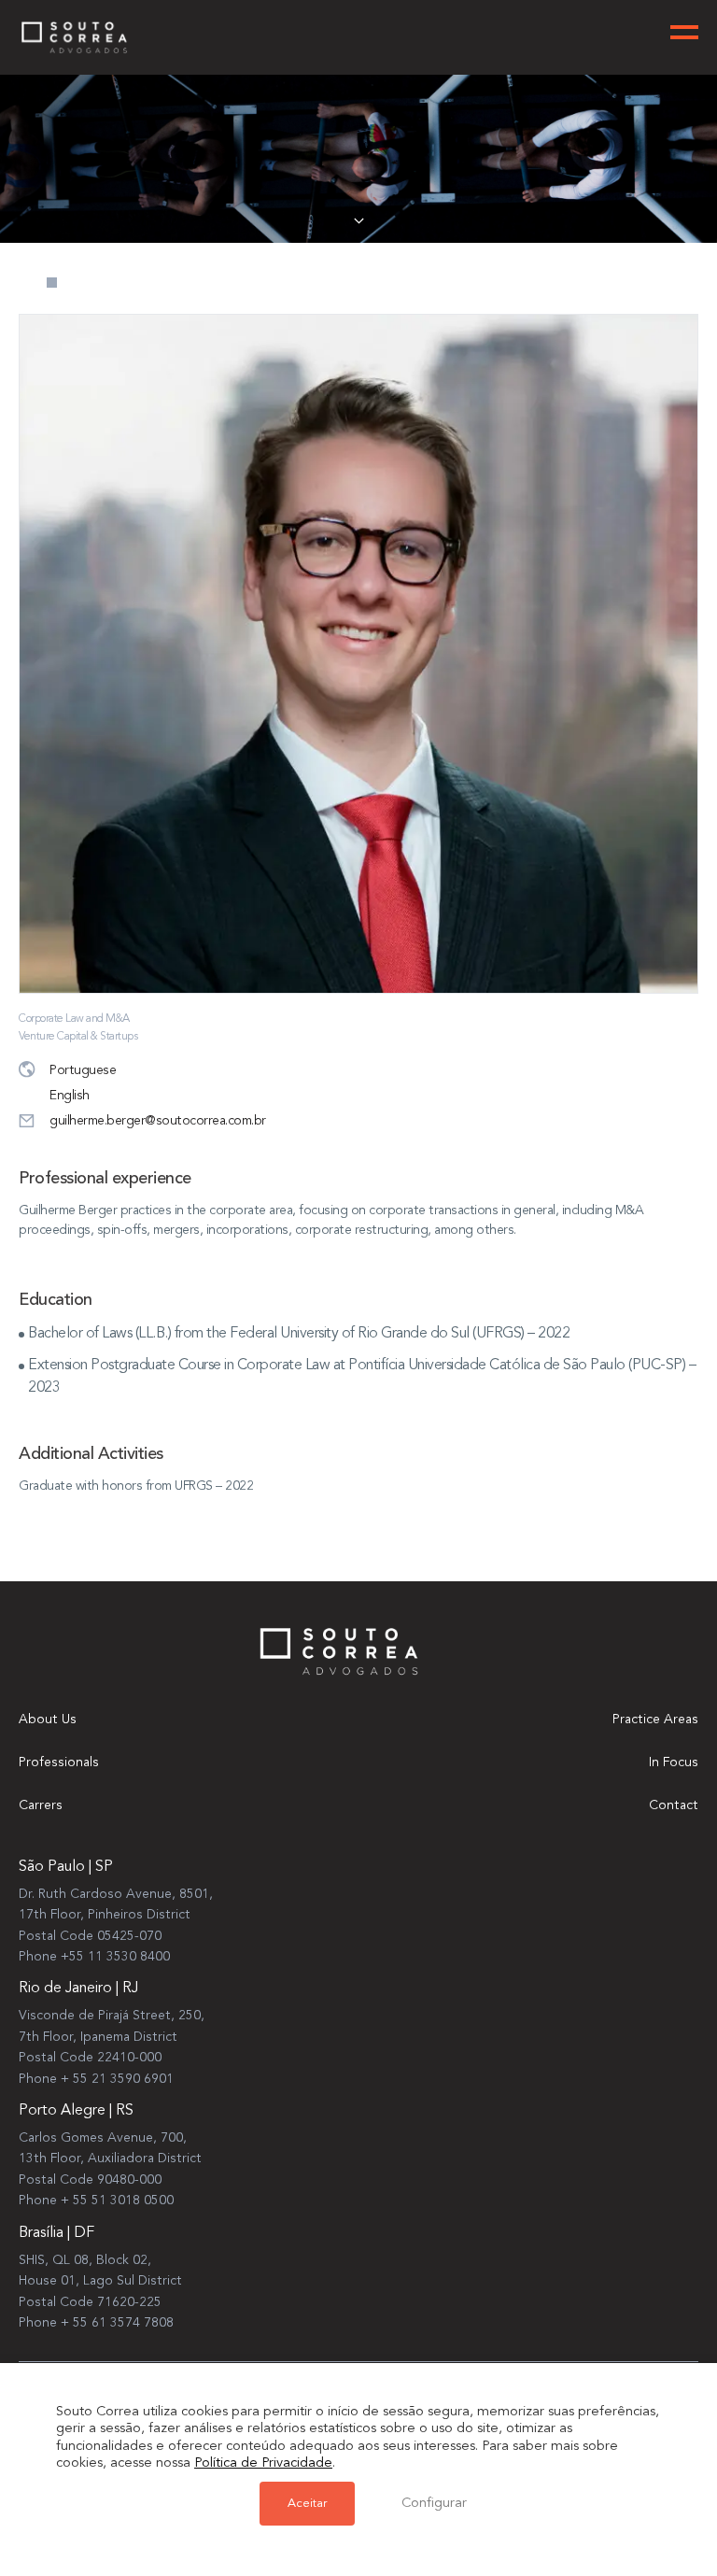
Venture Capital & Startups (78, 1037)
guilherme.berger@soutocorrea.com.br (158, 1121)
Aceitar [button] (307, 2504)
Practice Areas (655, 1720)
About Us (48, 1720)
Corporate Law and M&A (74, 1019)
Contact (674, 1805)
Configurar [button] (434, 2504)
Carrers (41, 1805)
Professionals (59, 1762)
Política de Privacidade (263, 2463)
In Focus (674, 1762)
